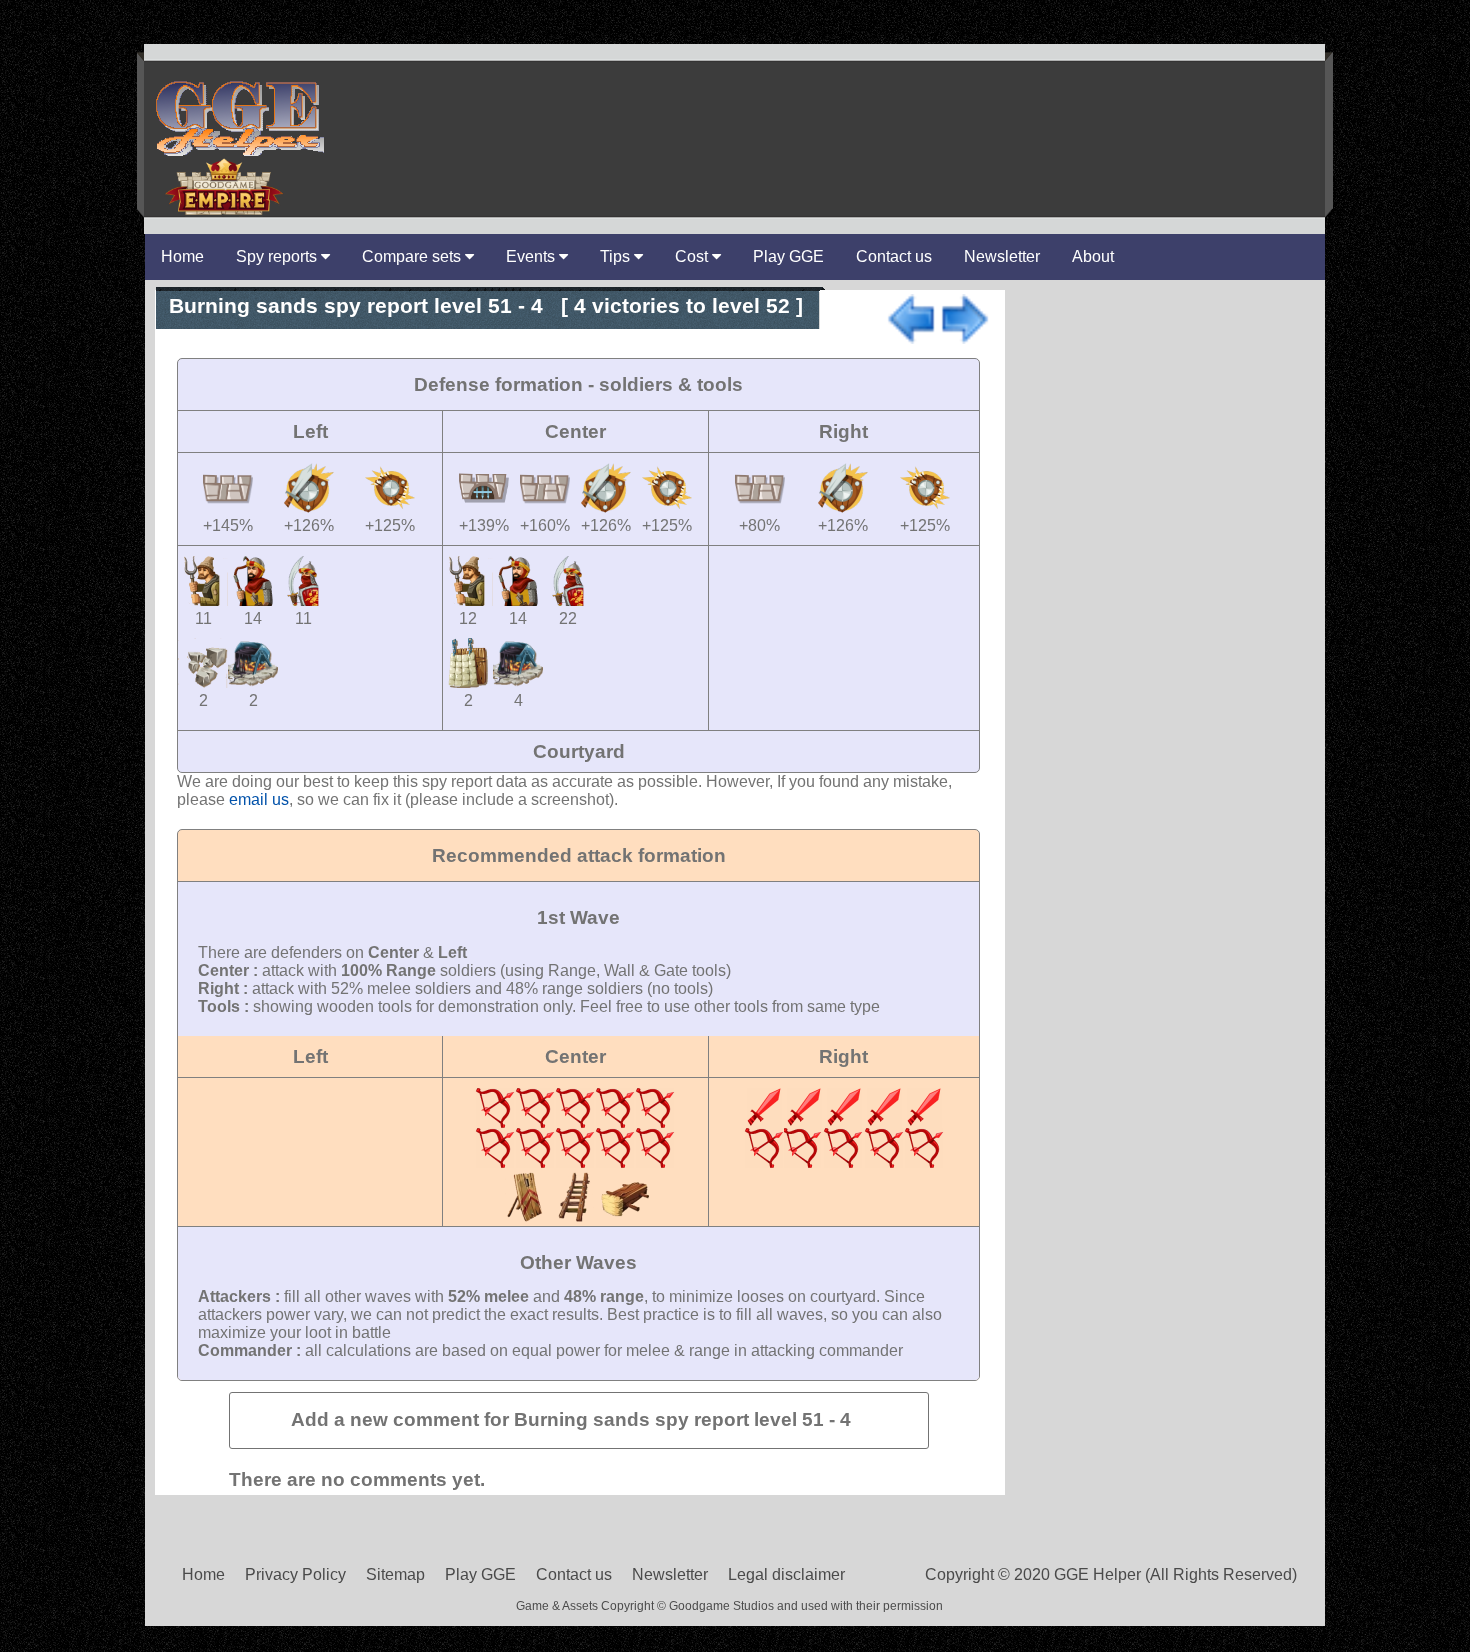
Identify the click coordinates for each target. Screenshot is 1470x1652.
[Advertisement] (821, 109)
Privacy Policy (295, 1574)
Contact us (894, 256)
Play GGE (788, 256)
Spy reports (278, 256)
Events (532, 256)
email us (259, 799)
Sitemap (395, 1574)
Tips (617, 256)
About (1093, 256)
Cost (693, 256)
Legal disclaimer (786, 1574)
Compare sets (413, 256)
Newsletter (1002, 256)
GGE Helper (238, 117)
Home (182, 256)
